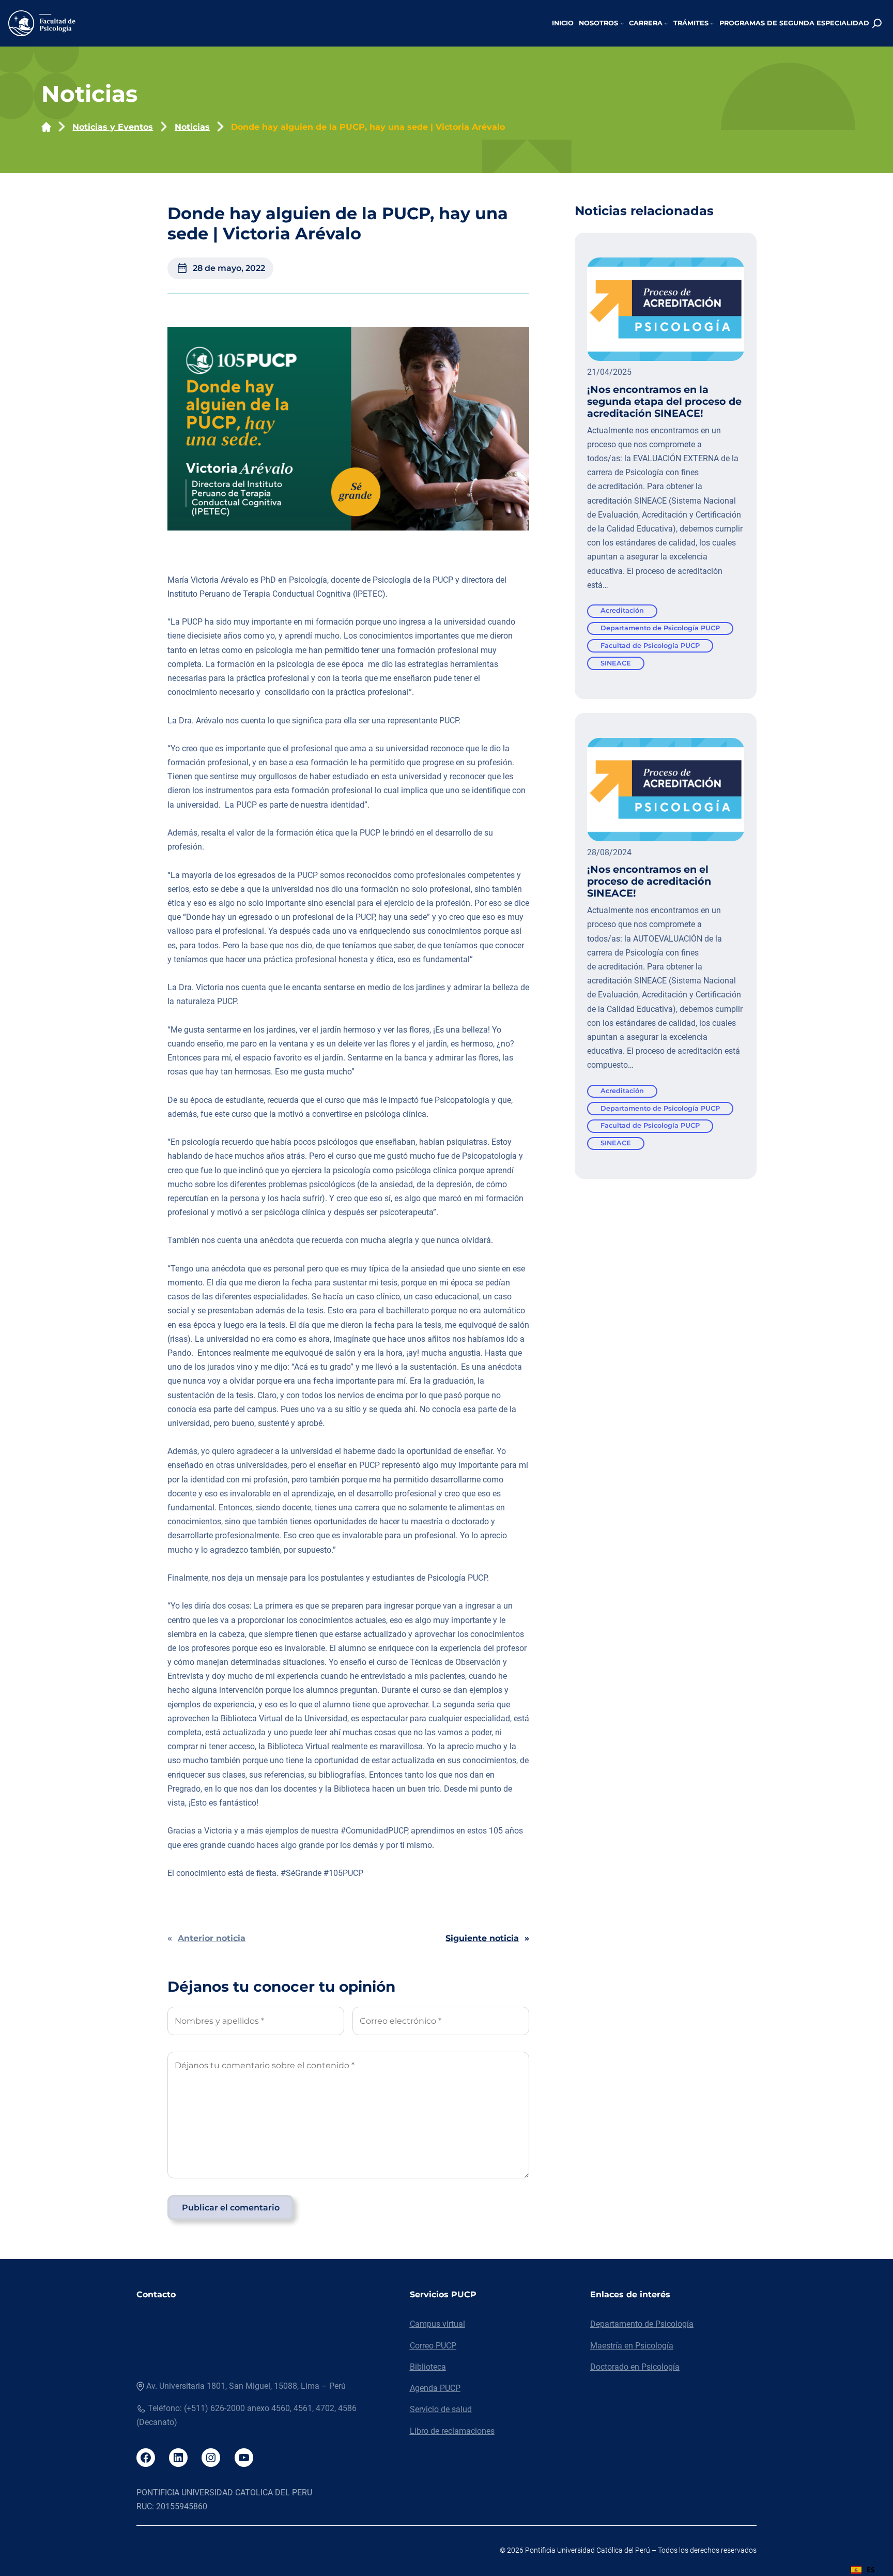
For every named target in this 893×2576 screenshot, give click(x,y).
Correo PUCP (433, 2346)
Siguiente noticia (482, 1938)
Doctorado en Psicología (635, 2367)
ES (871, 2570)
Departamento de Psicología (642, 2324)
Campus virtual (437, 2324)
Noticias (192, 127)
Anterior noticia (212, 1938)
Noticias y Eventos (113, 127)
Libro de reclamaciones (452, 2431)
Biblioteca (428, 2367)
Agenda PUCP (435, 2388)
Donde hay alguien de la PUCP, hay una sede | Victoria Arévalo (368, 127)
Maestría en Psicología (632, 2346)
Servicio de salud (441, 2409)
